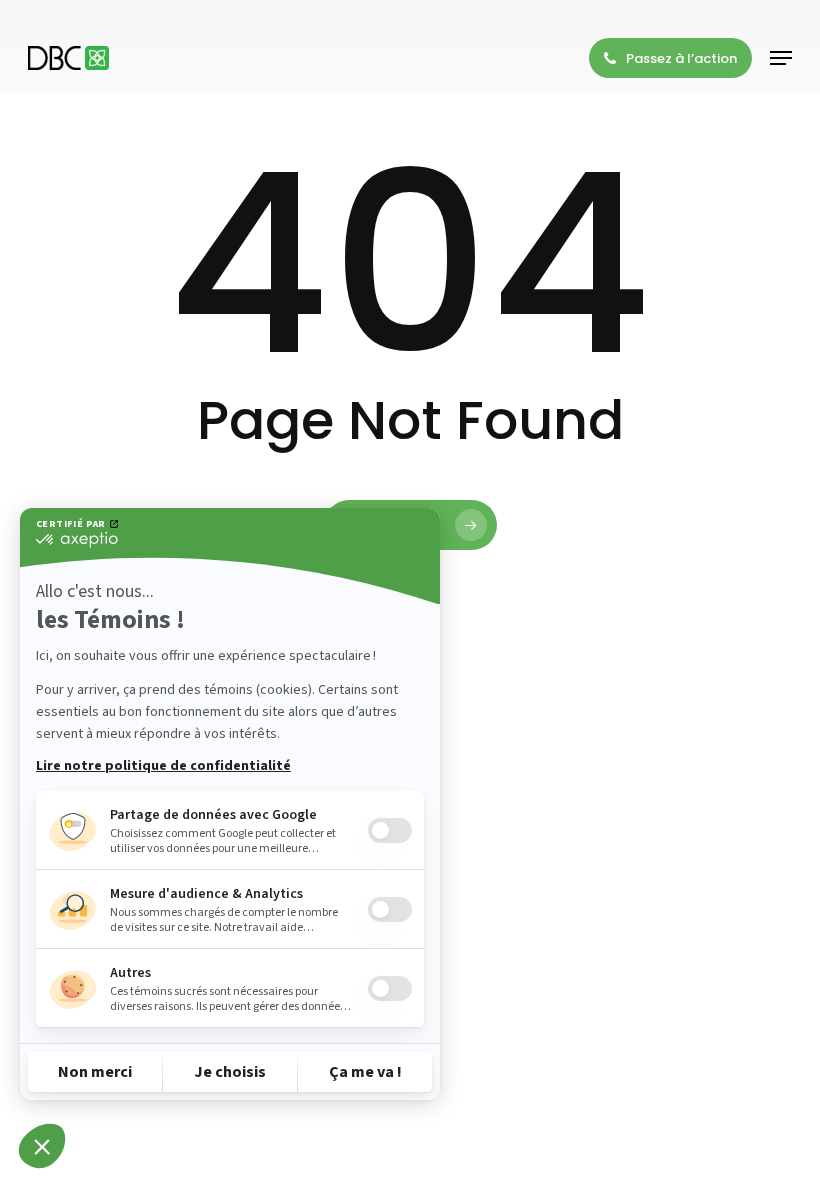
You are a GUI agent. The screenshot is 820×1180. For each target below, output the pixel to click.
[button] (781, 58)
